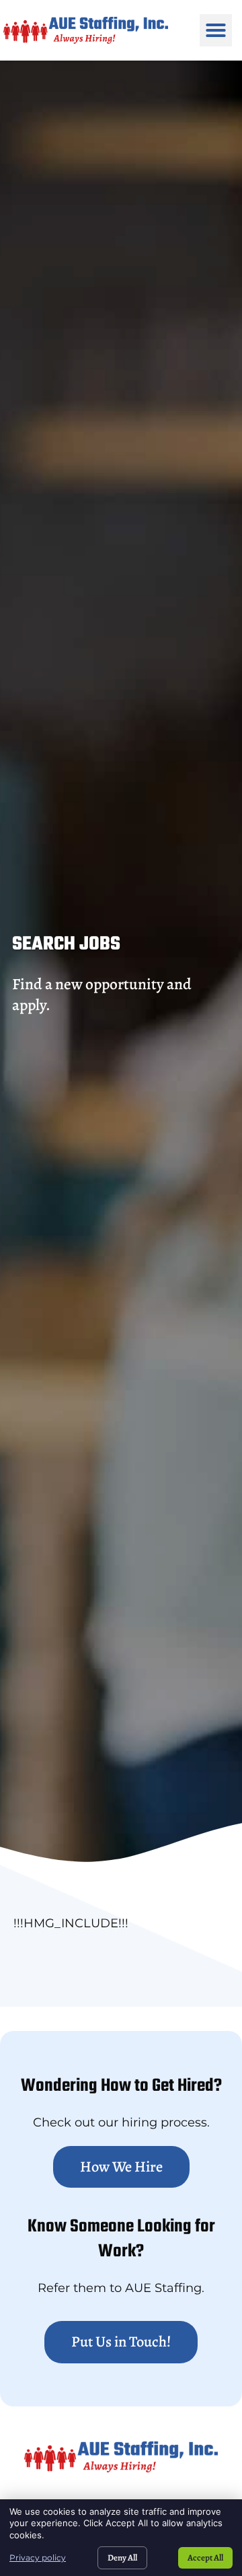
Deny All (122, 2557)
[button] (216, 30)
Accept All (205, 2557)
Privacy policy (38, 2557)
